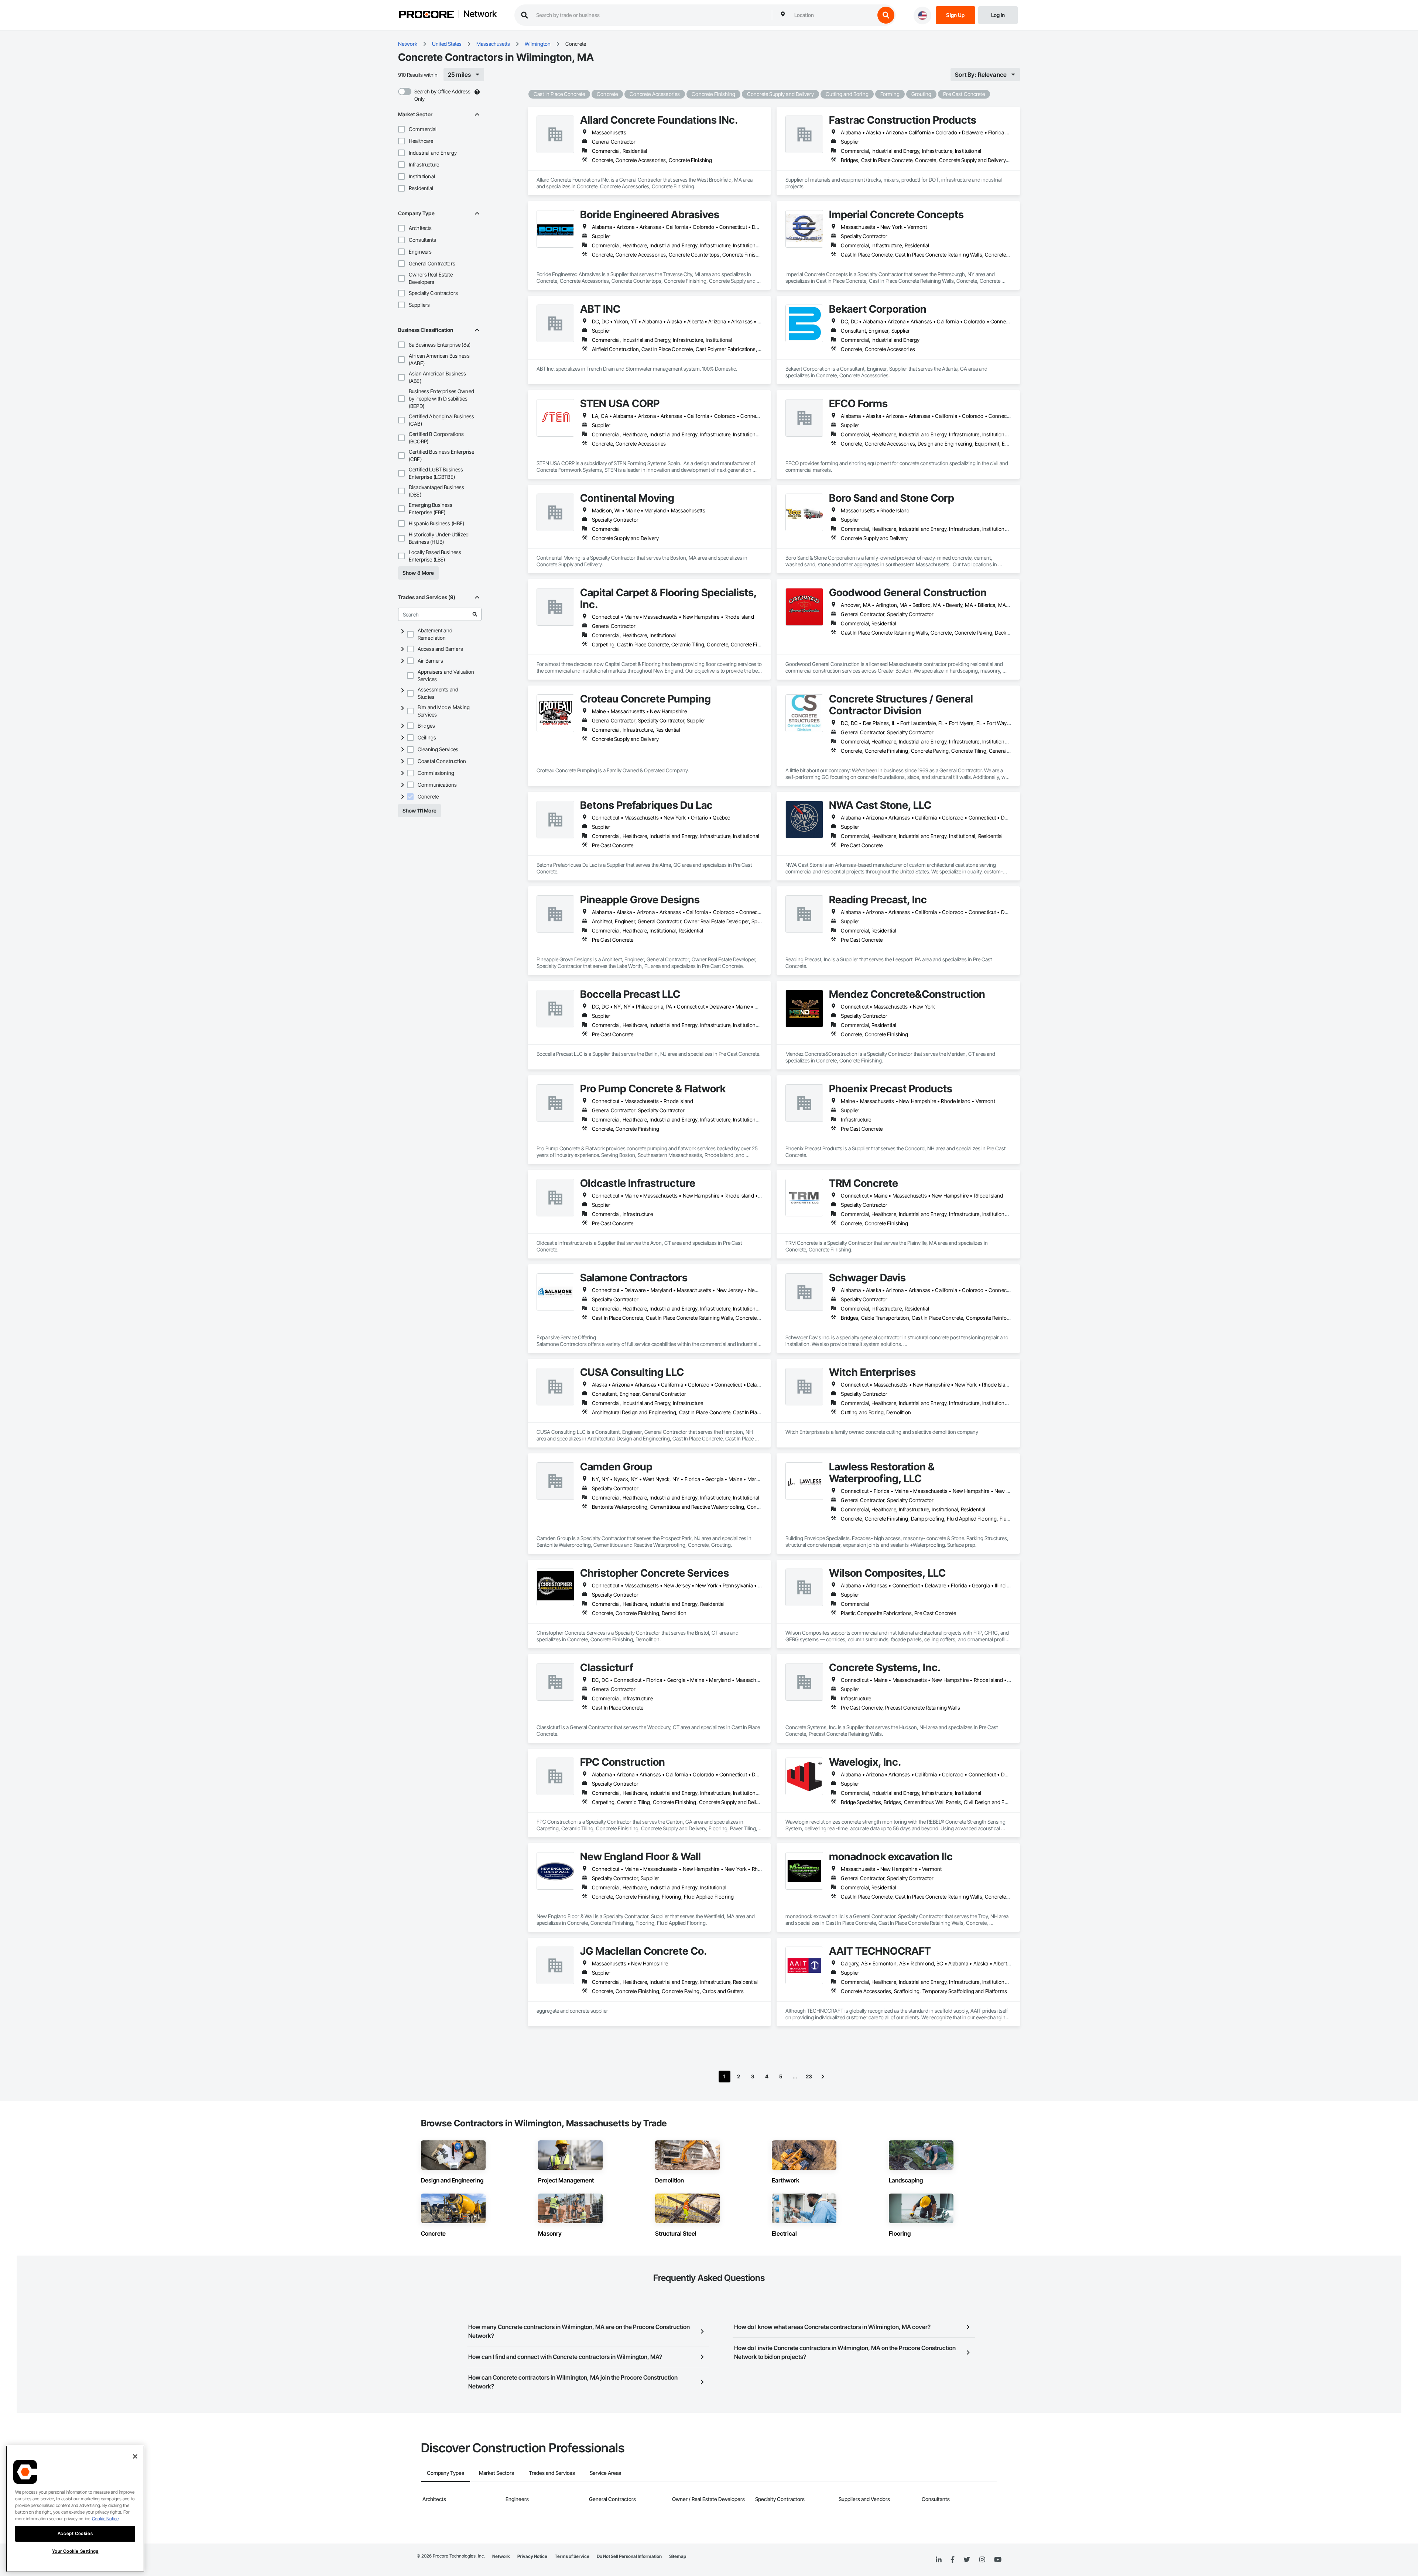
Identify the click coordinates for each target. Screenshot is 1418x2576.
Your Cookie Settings (75, 2551)
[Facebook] (953, 2560)
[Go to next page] (823, 2077)
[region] (75, 2509)
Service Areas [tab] (605, 2473)
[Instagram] (982, 2560)
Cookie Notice (105, 2519)
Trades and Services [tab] (552, 2473)
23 (809, 2076)
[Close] (135, 2456)
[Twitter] (967, 2560)
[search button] (886, 15)
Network (480, 14)
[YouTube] (998, 2560)
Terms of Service (572, 2556)
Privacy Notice (532, 2556)
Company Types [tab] (446, 2473)
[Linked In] (939, 2560)
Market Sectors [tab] (496, 2473)
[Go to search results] (475, 614)
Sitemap (678, 2556)
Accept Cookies (75, 2533)
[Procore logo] (427, 15)
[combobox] (833, 15)
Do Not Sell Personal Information (629, 2556)
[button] (401, 129)
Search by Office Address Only (442, 95)
